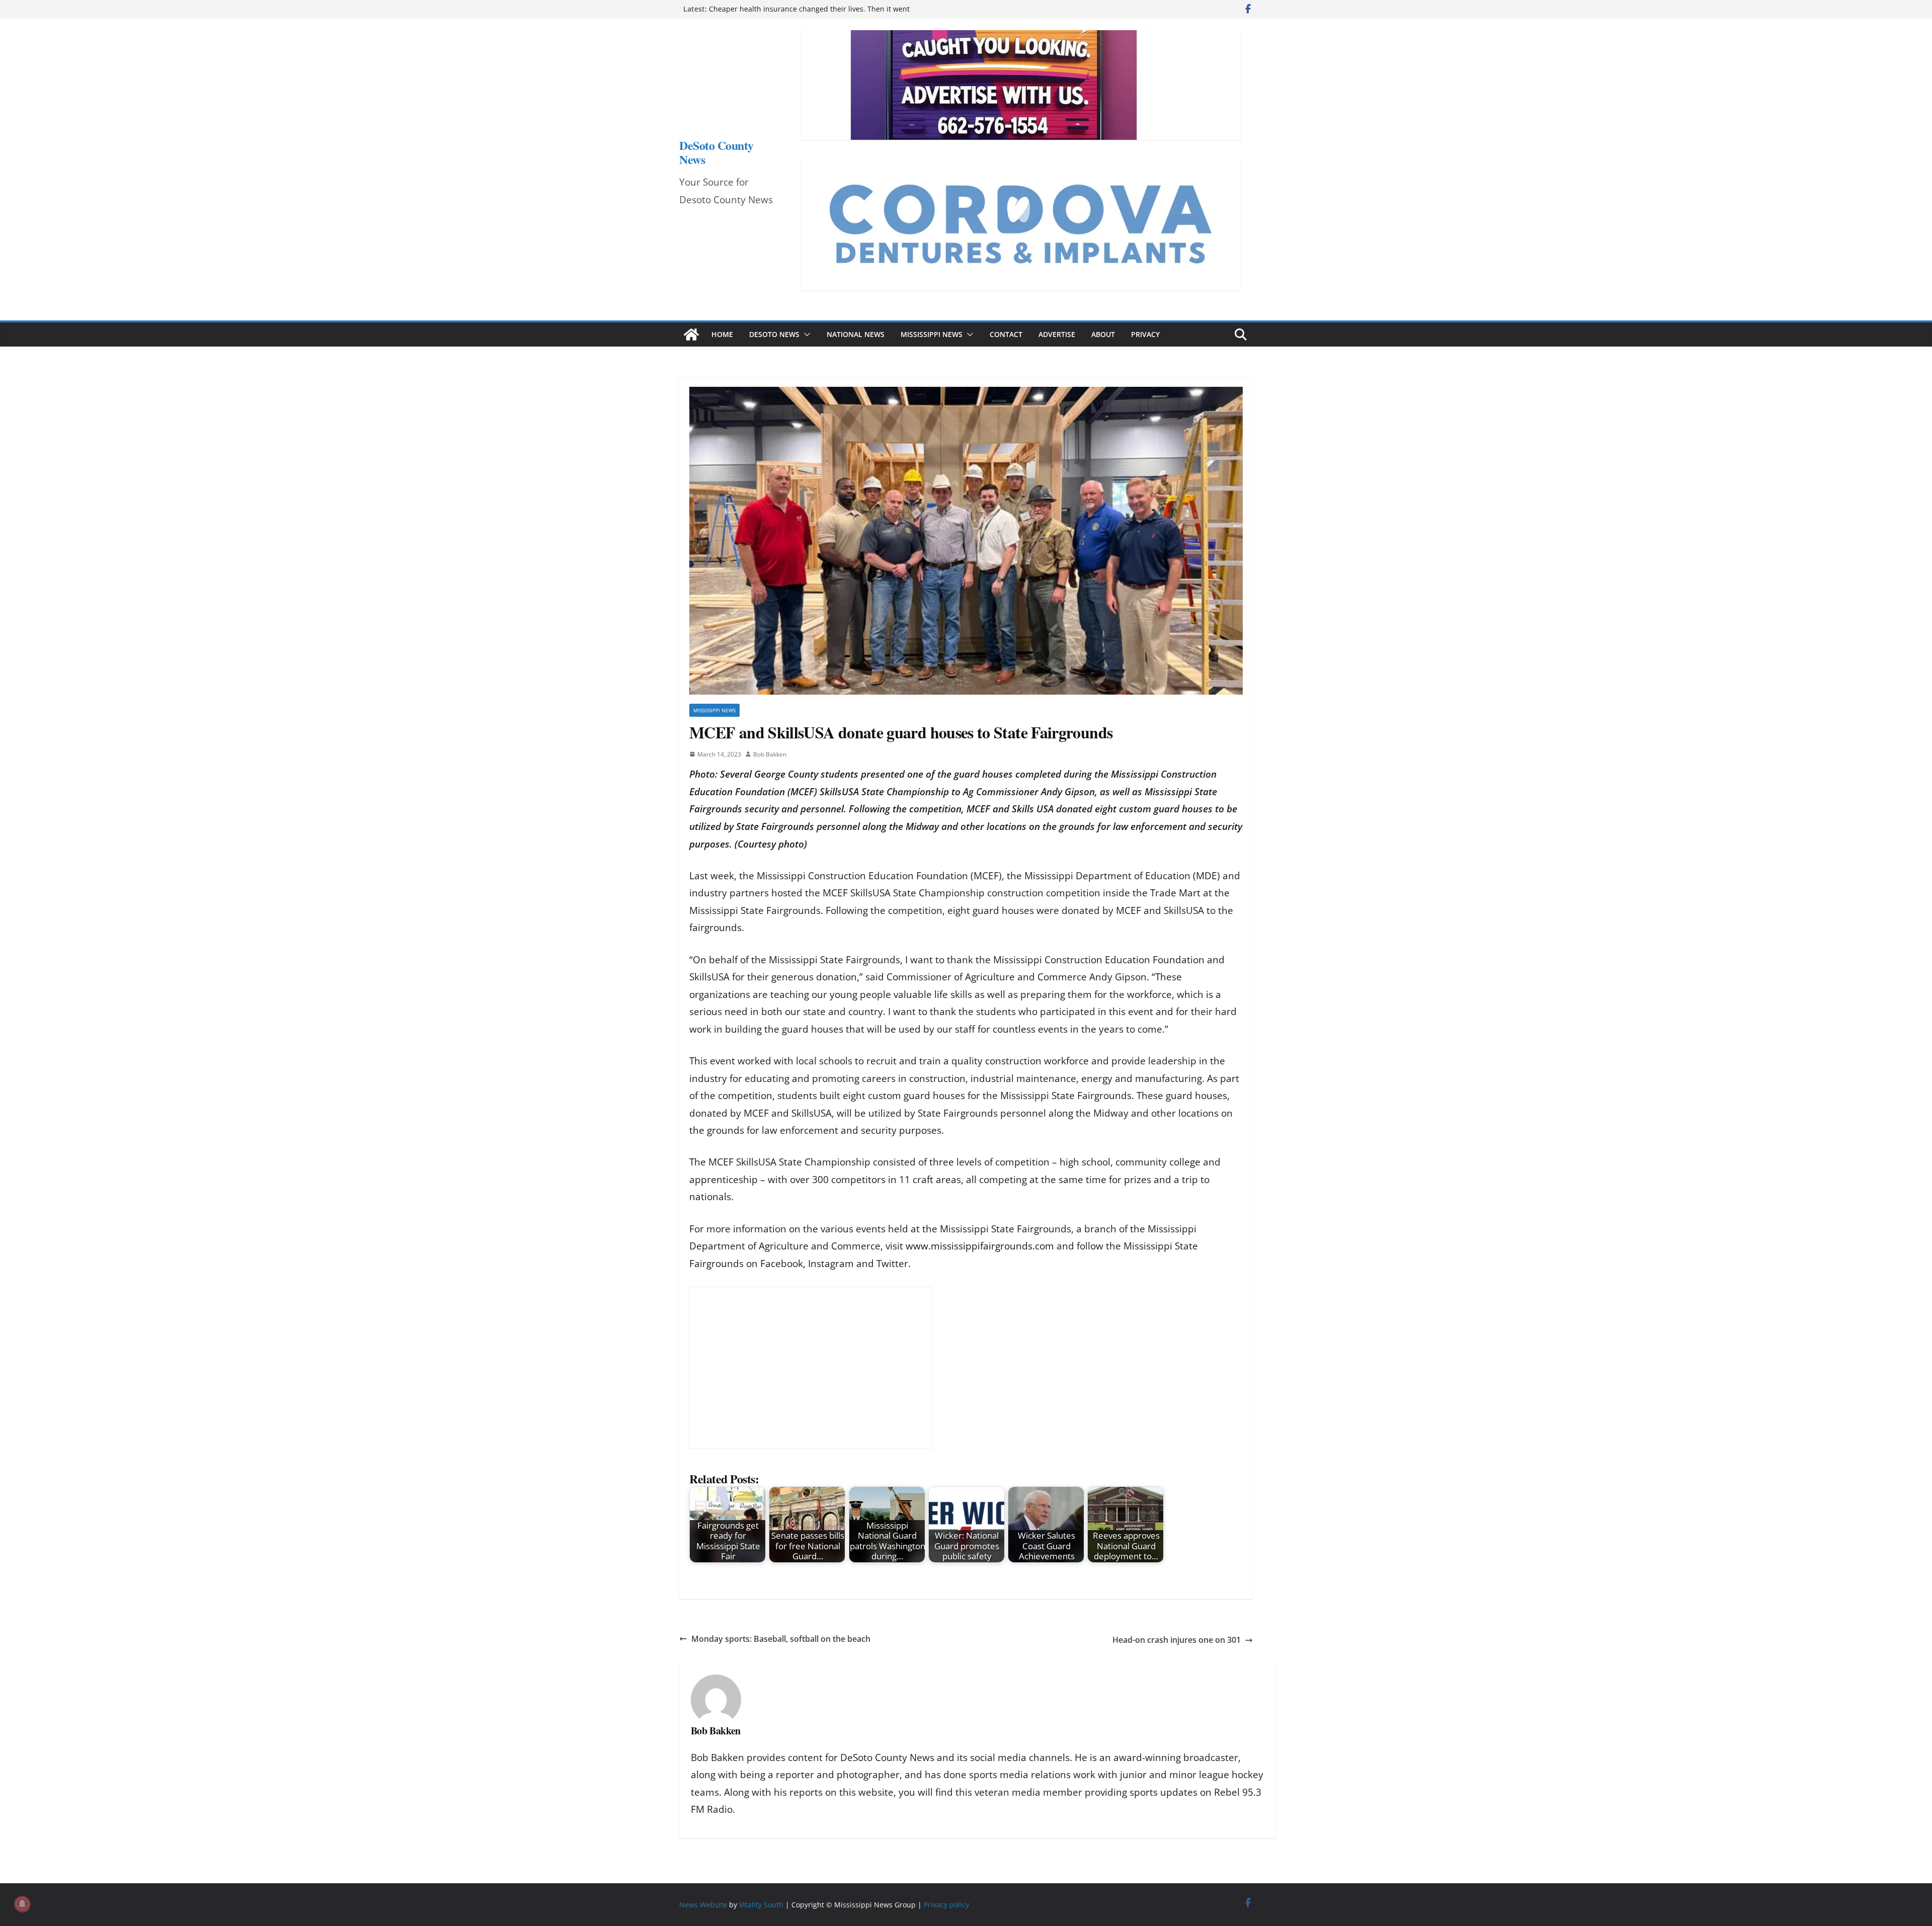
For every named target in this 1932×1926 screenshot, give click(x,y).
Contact (1006, 334)
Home (722, 334)
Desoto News (774, 334)
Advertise (1057, 334)
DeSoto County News (716, 152)
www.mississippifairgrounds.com (980, 1246)
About (1103, 334)
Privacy (1145, 334)
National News (856, 334)
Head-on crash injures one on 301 (1177, 1640)
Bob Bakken (770, 754)
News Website (703, 1905)
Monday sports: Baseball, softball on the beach (781, 1639)
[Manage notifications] (22, 1904)
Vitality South (761, 1905)
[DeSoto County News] (691, 334)
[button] (805, 334)
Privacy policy (946, 1905)
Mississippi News (932, 334)
